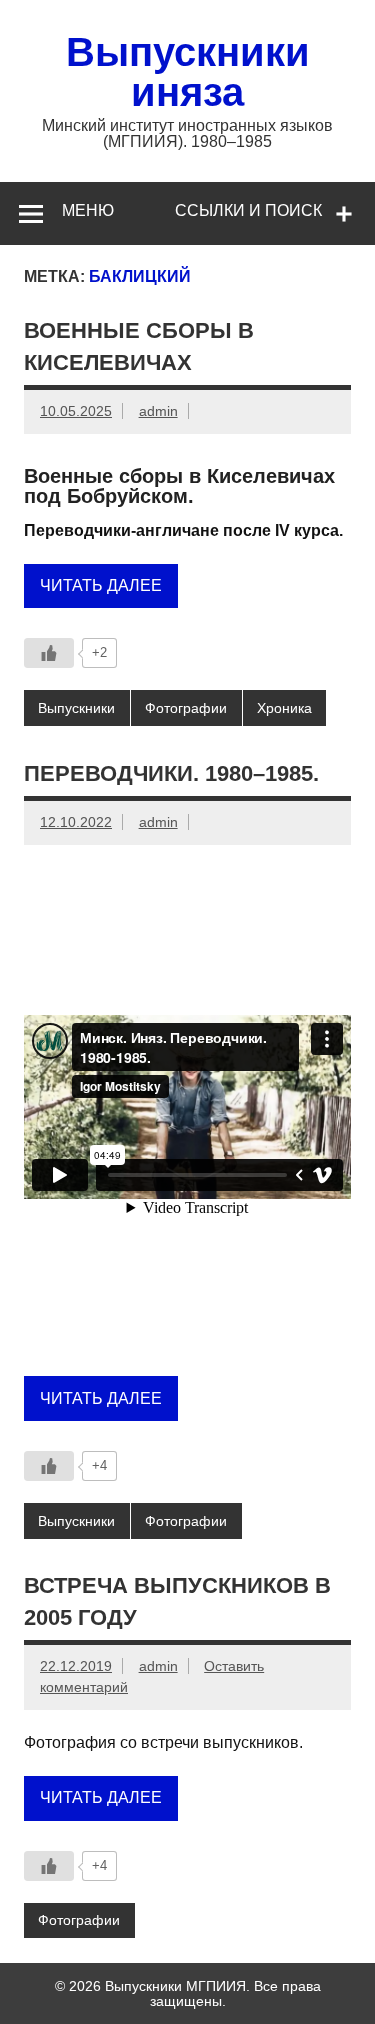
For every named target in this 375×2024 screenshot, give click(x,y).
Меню (88, 210)
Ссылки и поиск (248, 210)
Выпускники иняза (188, 72)
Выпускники (76, 708)
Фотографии (186, 708)
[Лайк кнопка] (49, 653)
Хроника (284, 708)
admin (158, 411)
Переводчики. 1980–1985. (171, 773)
